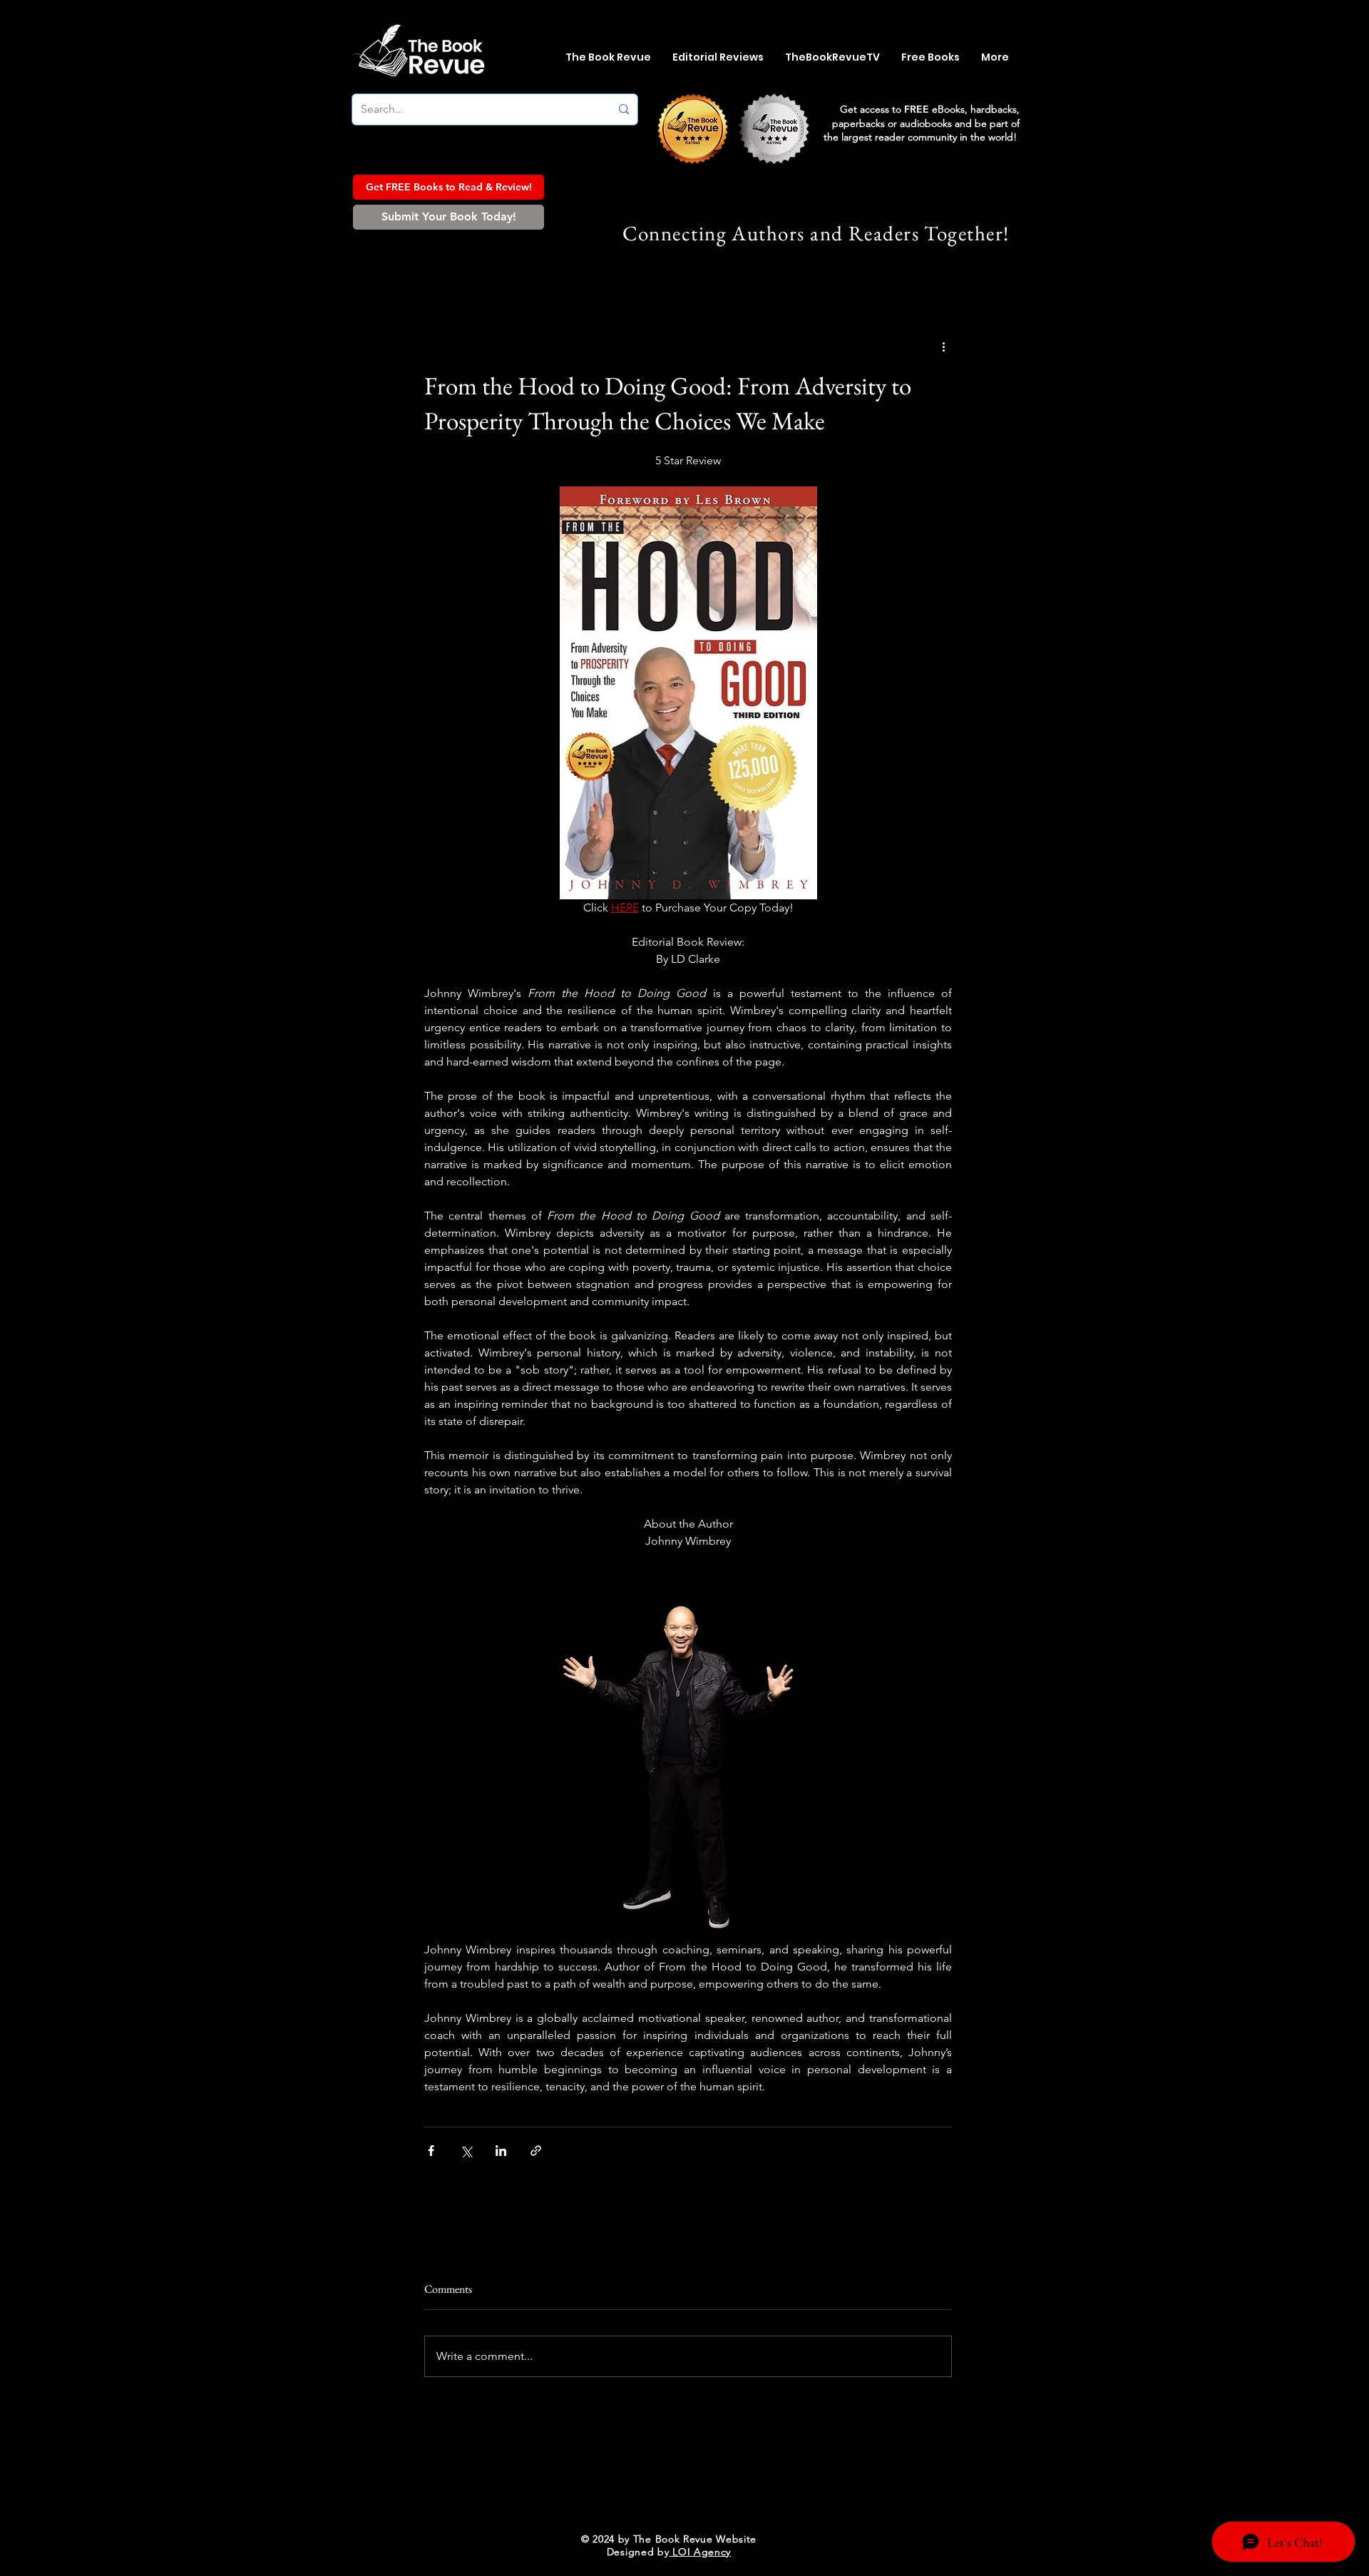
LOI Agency (701, 2552)
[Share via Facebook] (431, 2151)
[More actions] (943, 347)
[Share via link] (536, 2151)
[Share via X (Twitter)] (466, 2151)
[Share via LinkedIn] (501, 2151)
